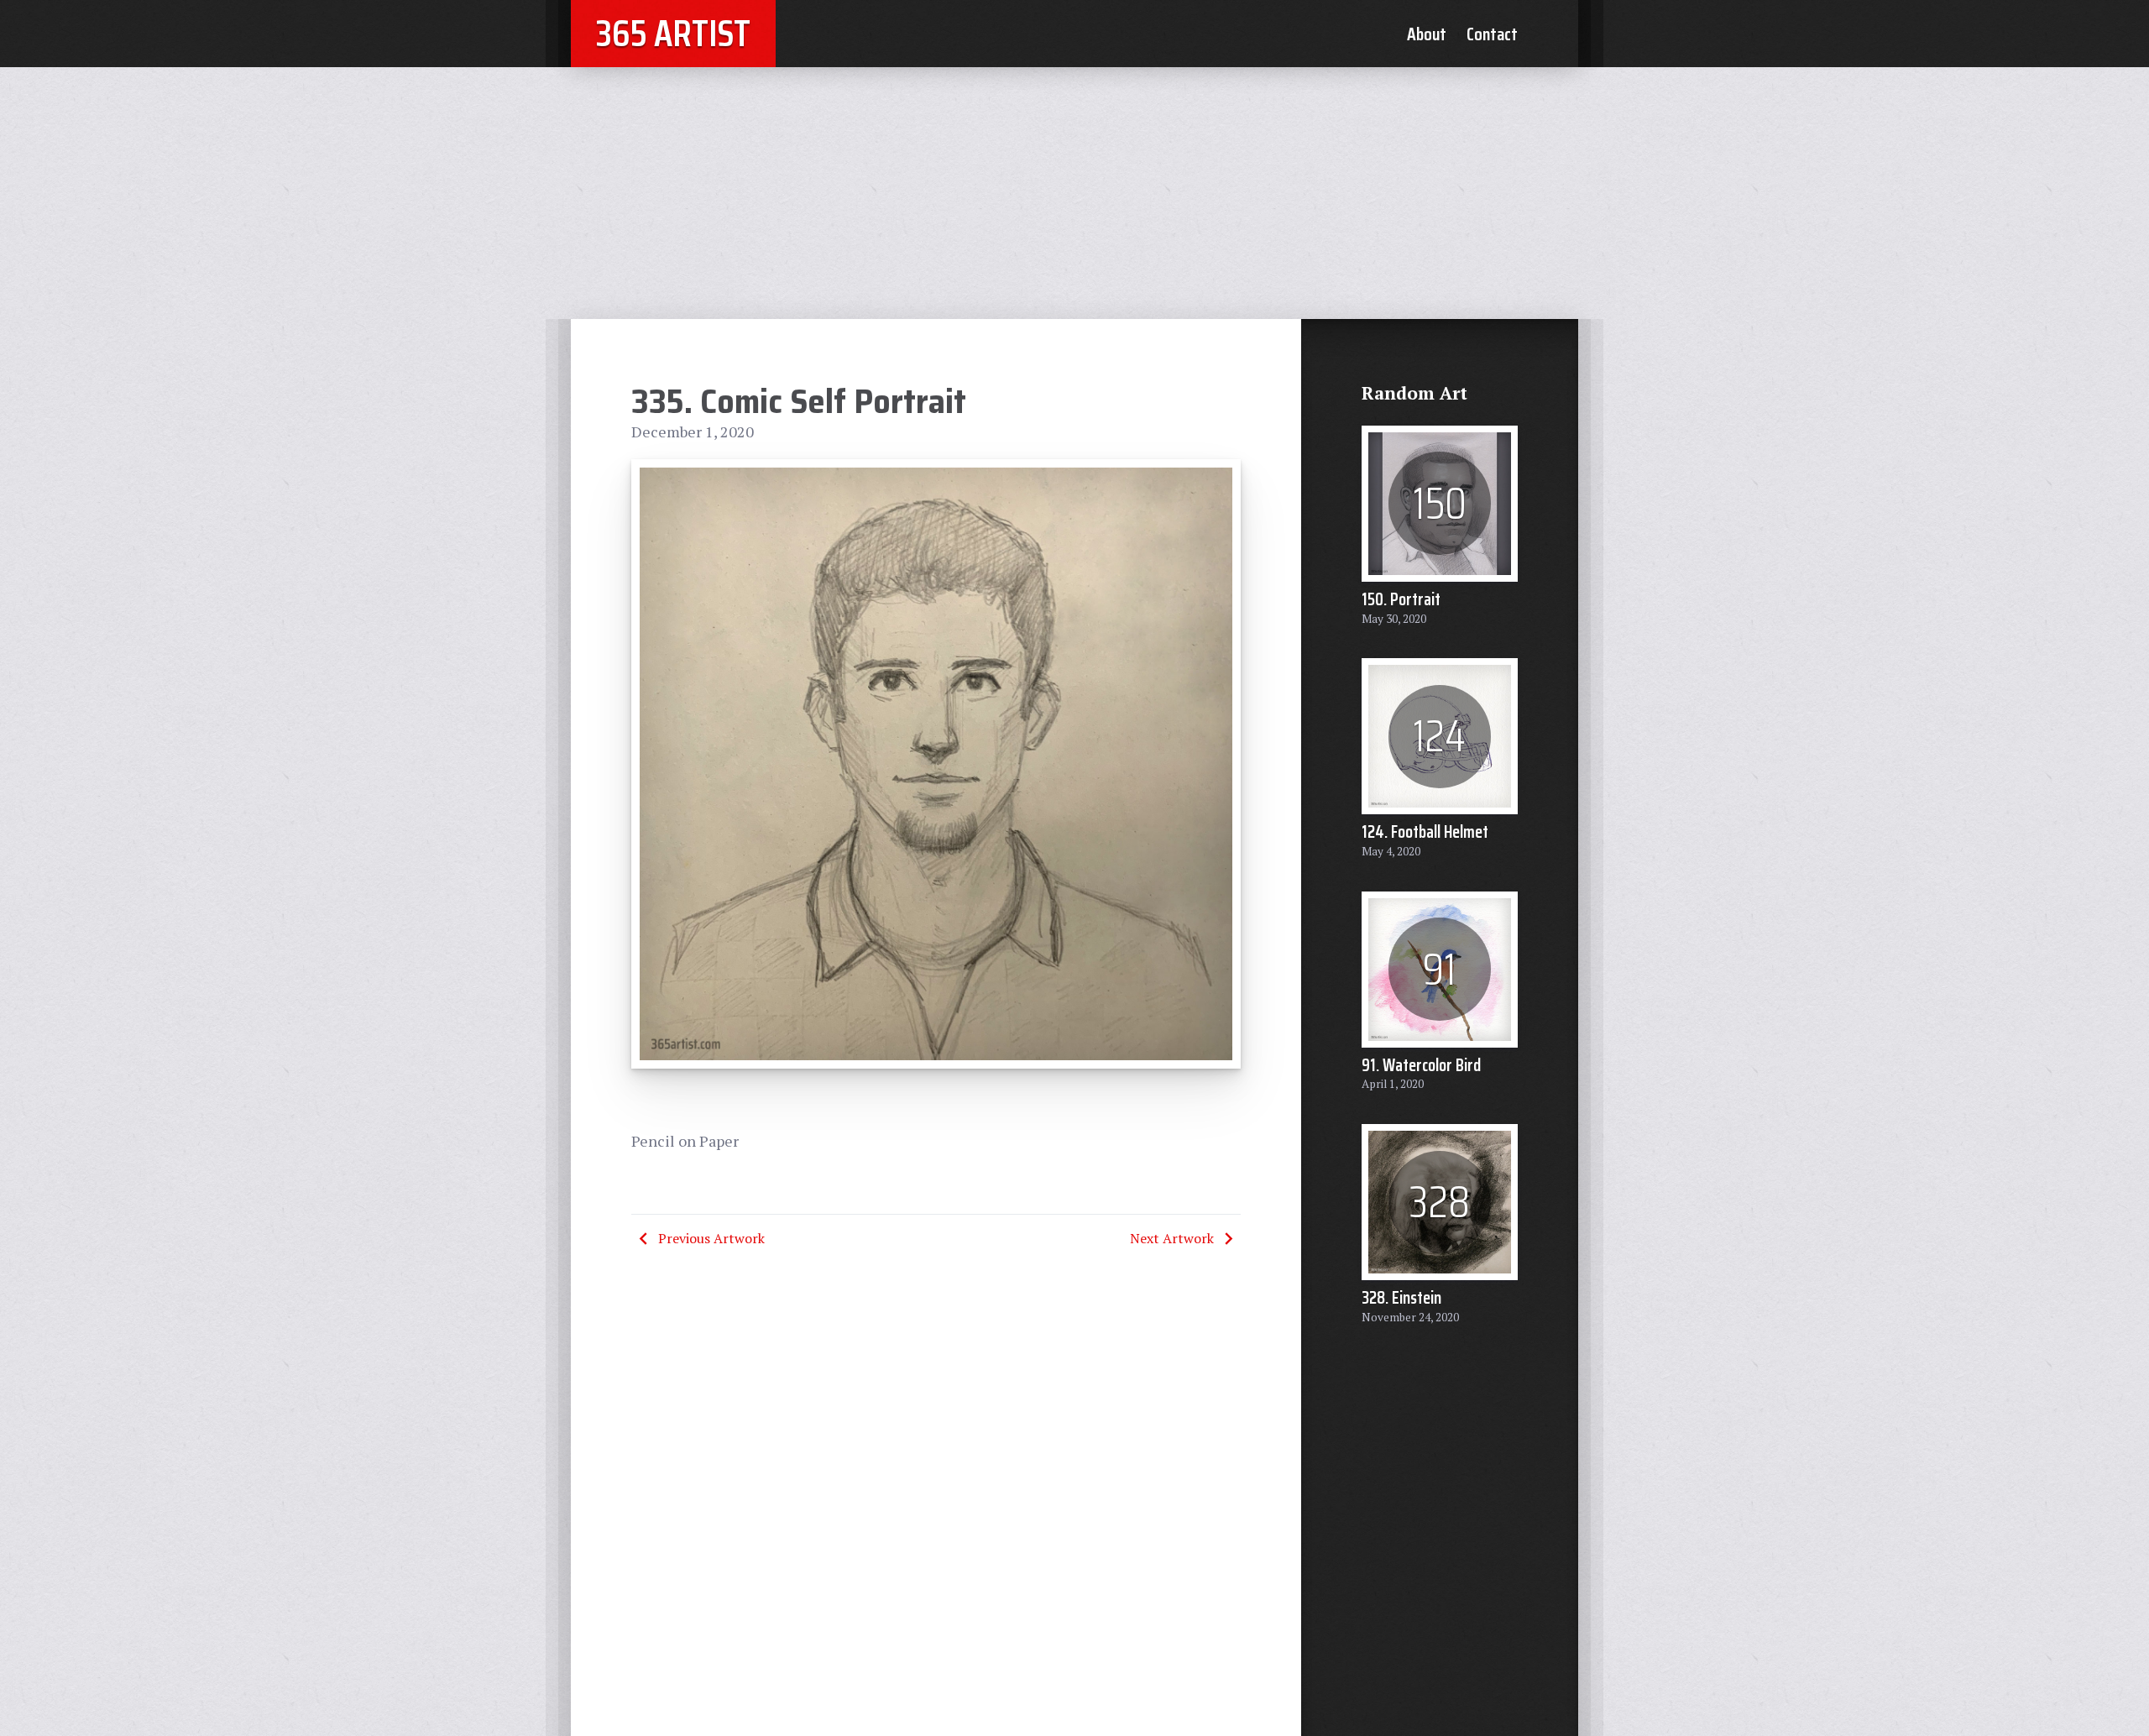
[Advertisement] (1074, 193)
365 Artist (673, 33)
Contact (1492, 34)
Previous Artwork (711, 1238)
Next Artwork (1172, 1238)
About (1427, 34)
